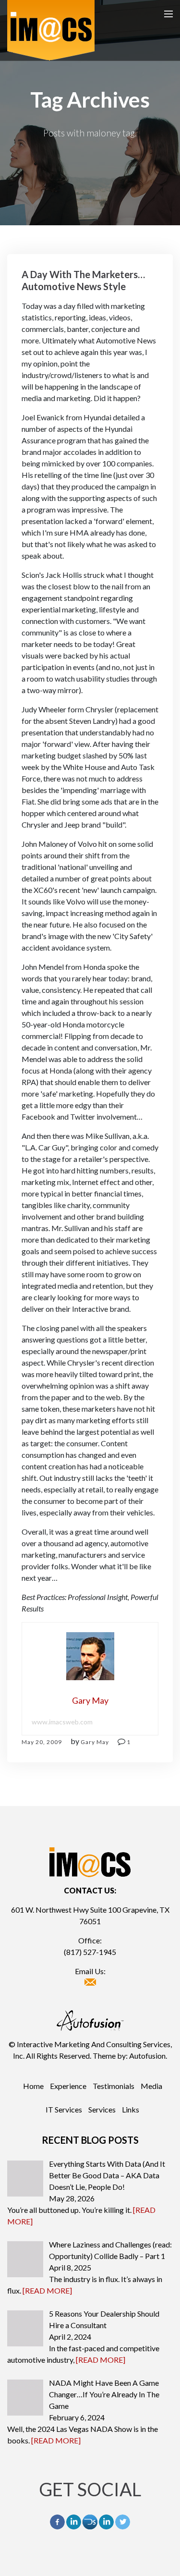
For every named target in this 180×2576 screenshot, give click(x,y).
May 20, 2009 (42, 1742)
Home (33, 2086)
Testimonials (114, 2086)
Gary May (95, 1742)
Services (102, 2109)
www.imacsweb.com (62, 1722)
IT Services (64, 2109)
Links (131, 2109)
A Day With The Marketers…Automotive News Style (83, 280)
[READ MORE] (47, 2290)
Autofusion (147, 2056)
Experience (68, 2086)
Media (151, 2086)
